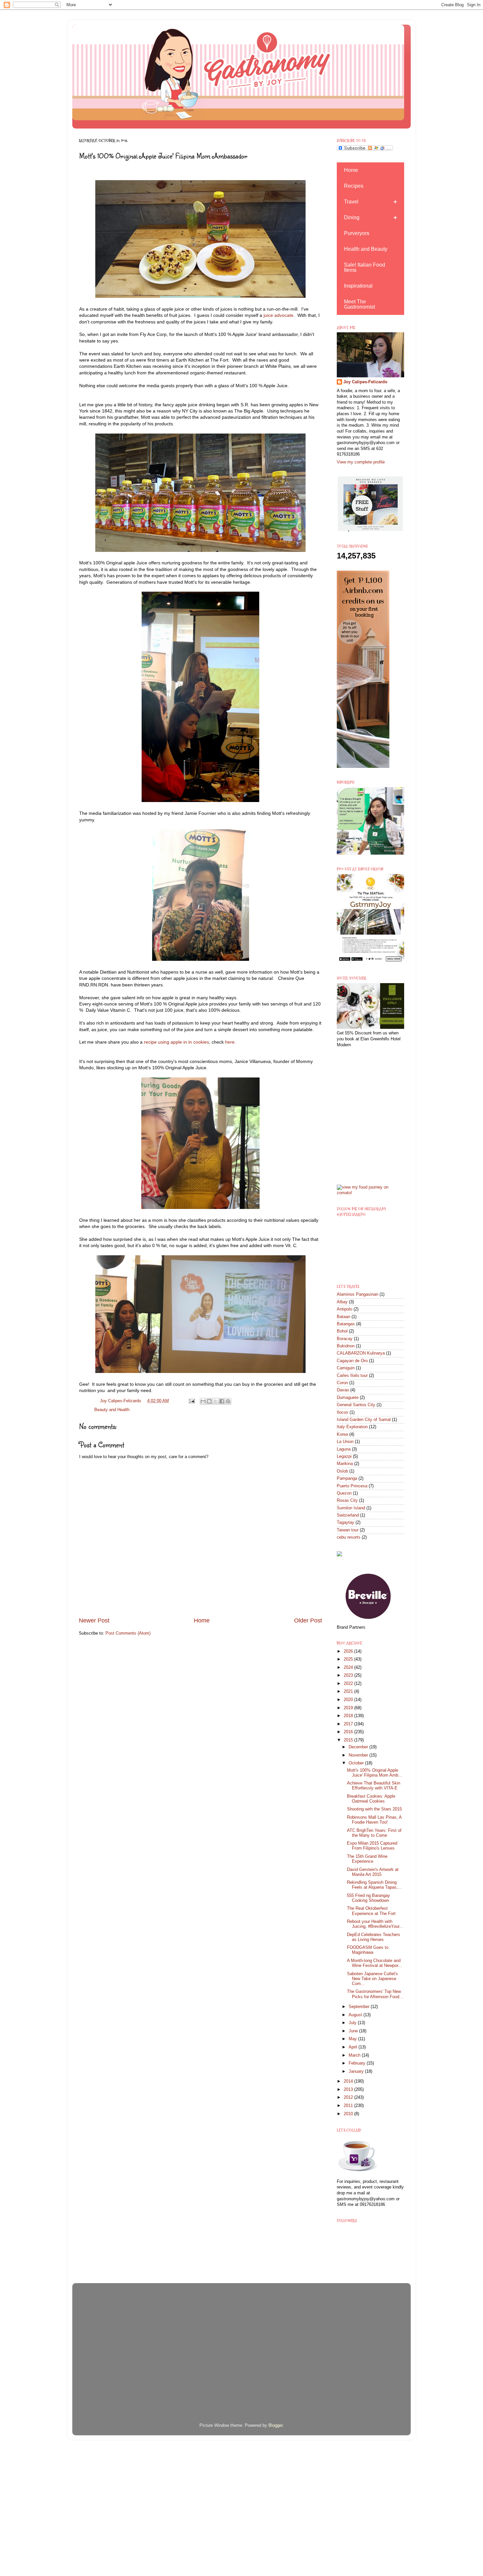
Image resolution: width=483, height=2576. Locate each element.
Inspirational (358, 286)
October (357, 1763)
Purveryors (357, 233)
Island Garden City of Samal (364, 1420)
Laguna (344, 1449)
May (353, 2039)
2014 (349, 2081)
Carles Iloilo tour (352, 1376)
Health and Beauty (366, 249)
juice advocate (278, 315)
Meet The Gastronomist (359, 304)
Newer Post (94, 1620)
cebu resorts (349, 1537)
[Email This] (203, 1401)
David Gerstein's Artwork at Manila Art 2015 (373, 1872)
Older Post (308, 1620)
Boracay (345, 1339)
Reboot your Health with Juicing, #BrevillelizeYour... (375, 1924)
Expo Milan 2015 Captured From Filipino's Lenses (372, 1846)
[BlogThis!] (209, 1401)
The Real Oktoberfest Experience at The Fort (371, 1911)
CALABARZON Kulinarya (361, 1353)
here (230, 1042)
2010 (349, 2114)
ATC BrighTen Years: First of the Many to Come (374, 1833)
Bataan (344, 1317)
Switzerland (348, 1515)
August (356, 2015)
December (359, 1747)
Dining (352, 217)
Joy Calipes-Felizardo (365, 382)
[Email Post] (191, 1401)
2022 (349, 1684)
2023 (349, 1675)
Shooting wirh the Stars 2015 (374, 1809)
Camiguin (346, 1368)
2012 (349, 2097)
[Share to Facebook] (222, 1401)
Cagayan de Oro (352, 1361)
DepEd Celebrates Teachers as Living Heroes (374, 1937)
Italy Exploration (352, 1427)
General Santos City (356, 1405)
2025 (349, 1659)
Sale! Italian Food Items (365, 267)
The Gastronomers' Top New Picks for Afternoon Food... (375, 1994)
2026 (349, 1651)
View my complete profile (361, 462)
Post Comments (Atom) (128, 1633)
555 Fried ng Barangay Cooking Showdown (368, 1898)
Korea (342, 1434)
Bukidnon (346, 1346)
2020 (349, 1700)
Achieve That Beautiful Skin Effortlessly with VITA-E (374, 1786)
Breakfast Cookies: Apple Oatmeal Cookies (371, 1799)
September (360, 2007)
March (355, 2055)
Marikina (345, 1464)
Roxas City (347, 1501)
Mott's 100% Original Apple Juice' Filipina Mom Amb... (375, 1773)
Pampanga (347, 1478)
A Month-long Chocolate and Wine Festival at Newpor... (374, 1963)
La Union (345, 1442)
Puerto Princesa (352, 1486)
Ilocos (343, 1412)
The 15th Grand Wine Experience (367, 1859)
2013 (349, 2090)
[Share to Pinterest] (228, 1401)
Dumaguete (348, 1398)
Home (202, 1620)
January (357, 2071)
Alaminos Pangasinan (357, 1294)
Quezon (344, 1493)
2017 (349, 1724)
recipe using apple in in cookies (176, 1042)
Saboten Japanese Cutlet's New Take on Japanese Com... (372, 1979)
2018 (349, 1716)
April (354, 2047)
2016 (349, 1732)
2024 (349, 1667)
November (359, 1755)
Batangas (346, 1324)
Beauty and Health (112, 1410)
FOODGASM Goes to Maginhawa (368, 1950)
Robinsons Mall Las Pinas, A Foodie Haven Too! (374, 1820)
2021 (349, 1691)
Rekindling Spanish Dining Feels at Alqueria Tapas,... (374, 1885)
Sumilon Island (351, 1508)
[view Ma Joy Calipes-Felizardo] (370, 1193)
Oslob (342, 1471)
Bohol (342, 1331)
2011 (349, 2106)
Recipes (354, 186)
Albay (342, 1302)
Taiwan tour (348, 1530)
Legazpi (344, 1456)
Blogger (276, 2425)
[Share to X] (216, 1401)
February (358, 2063)
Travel (351, 202)
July (353, 2023)
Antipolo (345, 1309)
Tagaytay (345, 1523)
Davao (343, 1390)
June (354, 2031)
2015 (349, 1740)
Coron (342, 1383)
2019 (349, 1708)
